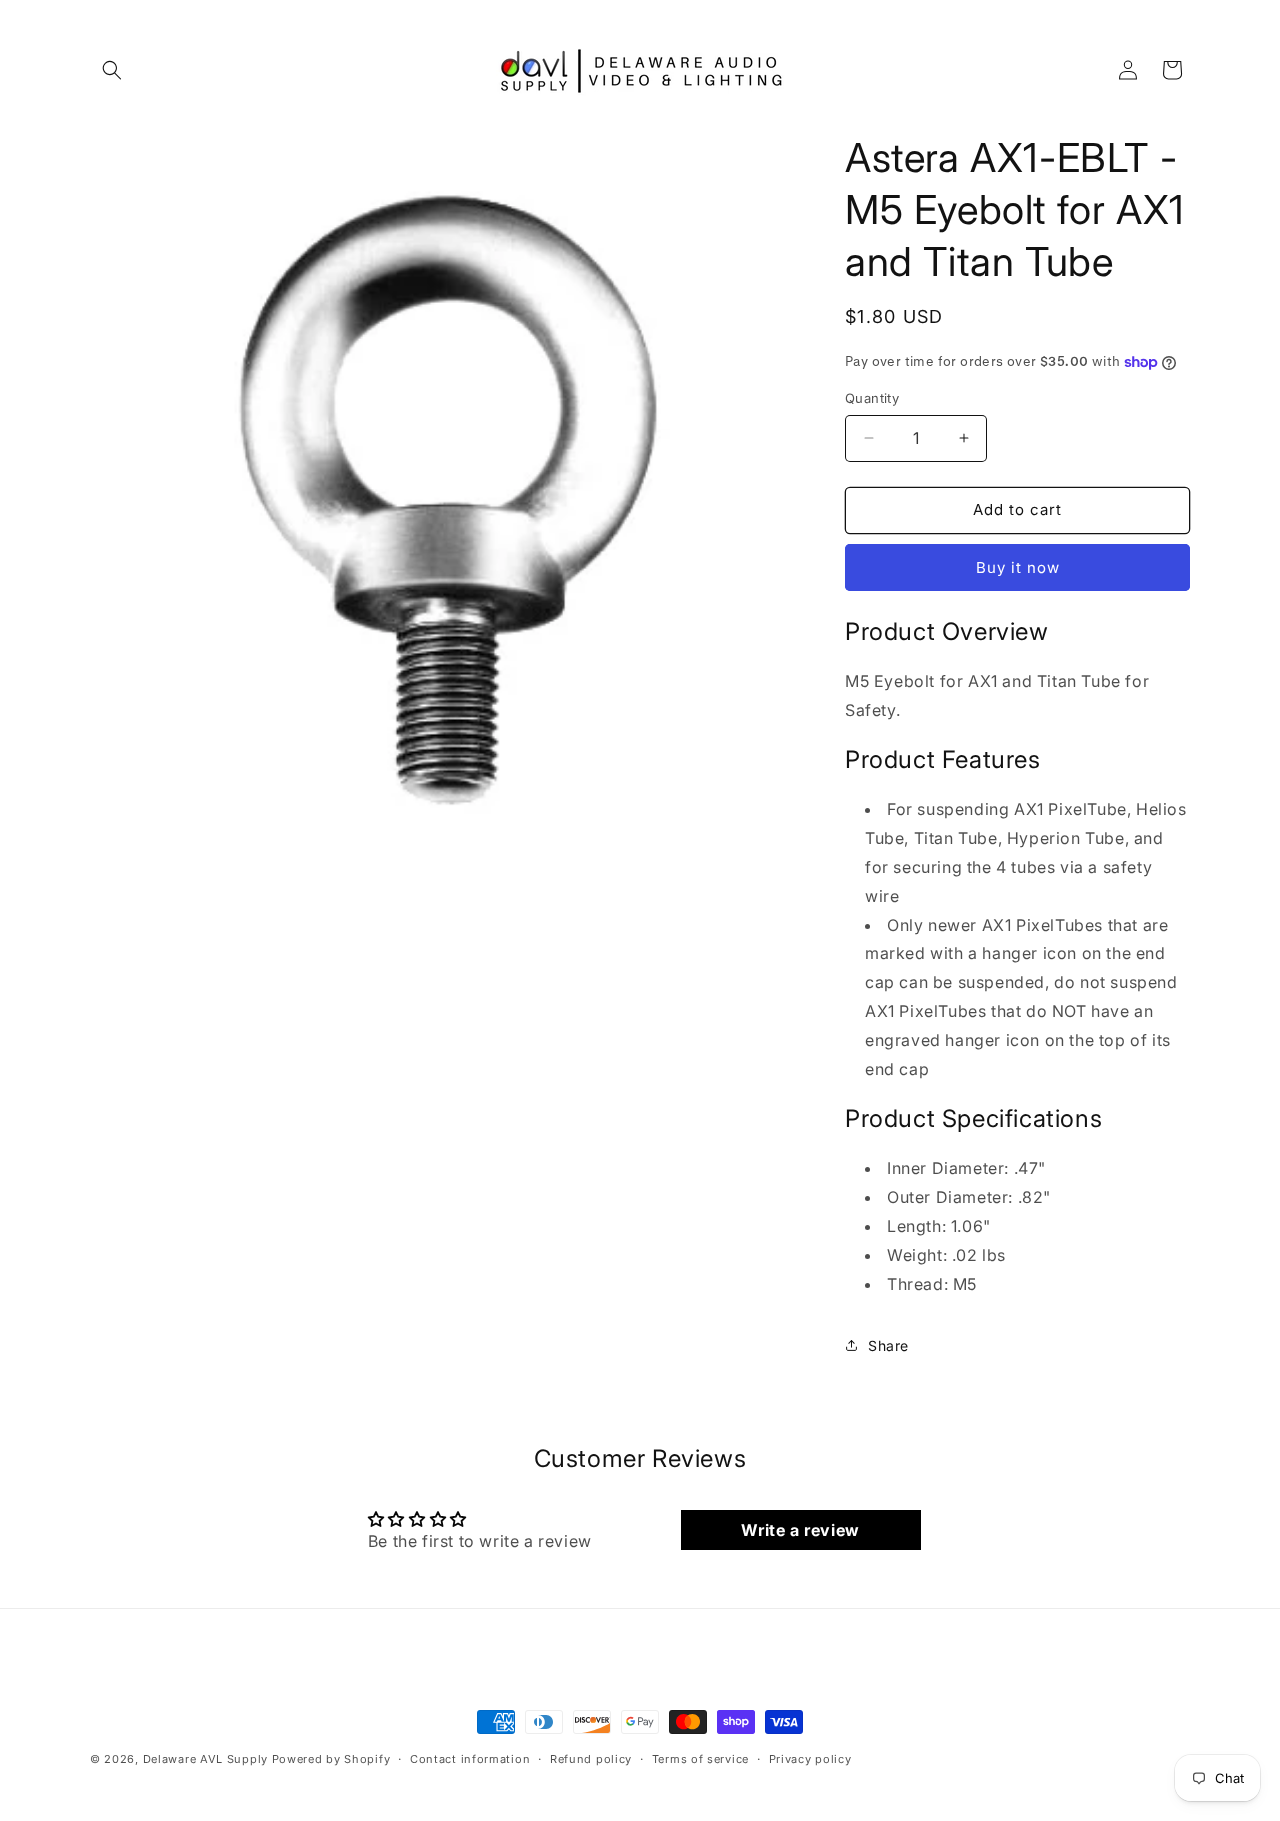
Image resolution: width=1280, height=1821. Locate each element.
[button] (112, 70)
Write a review (800, 1530)
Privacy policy (810, 1759)
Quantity (872, 398)
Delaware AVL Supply (205, 1759)
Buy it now (1018, 567)
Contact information (470, 1759)
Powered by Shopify (331, 1759)
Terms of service (700, 1759)
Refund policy (591, 1759)
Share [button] (888, 1345)
